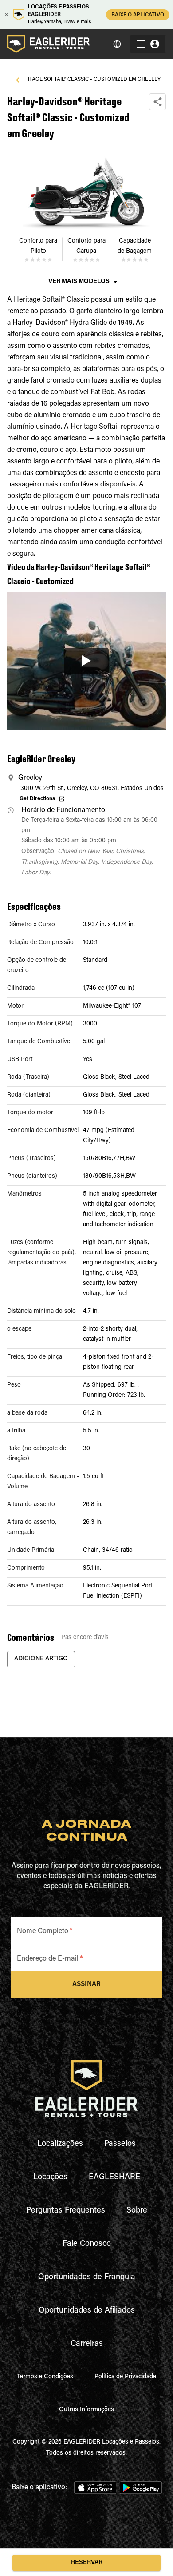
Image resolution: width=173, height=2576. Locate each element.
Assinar (86, 1984)
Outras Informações (86, 2410)
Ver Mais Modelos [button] (79, 282)
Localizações (60, 2144)
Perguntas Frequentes (66, 2211)
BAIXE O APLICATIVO (138, 15)
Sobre (137, 2211)
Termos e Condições (45, 2377)
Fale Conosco (87, 2244)
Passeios (120, 2144)
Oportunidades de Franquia (87, 2277)
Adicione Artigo (41, 1659)
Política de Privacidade (125, 2377)
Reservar (87, 2563)
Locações (50, 2177)
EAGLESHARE (114, 2177)
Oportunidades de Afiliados (87, 2311)
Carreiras (87, 2344)
